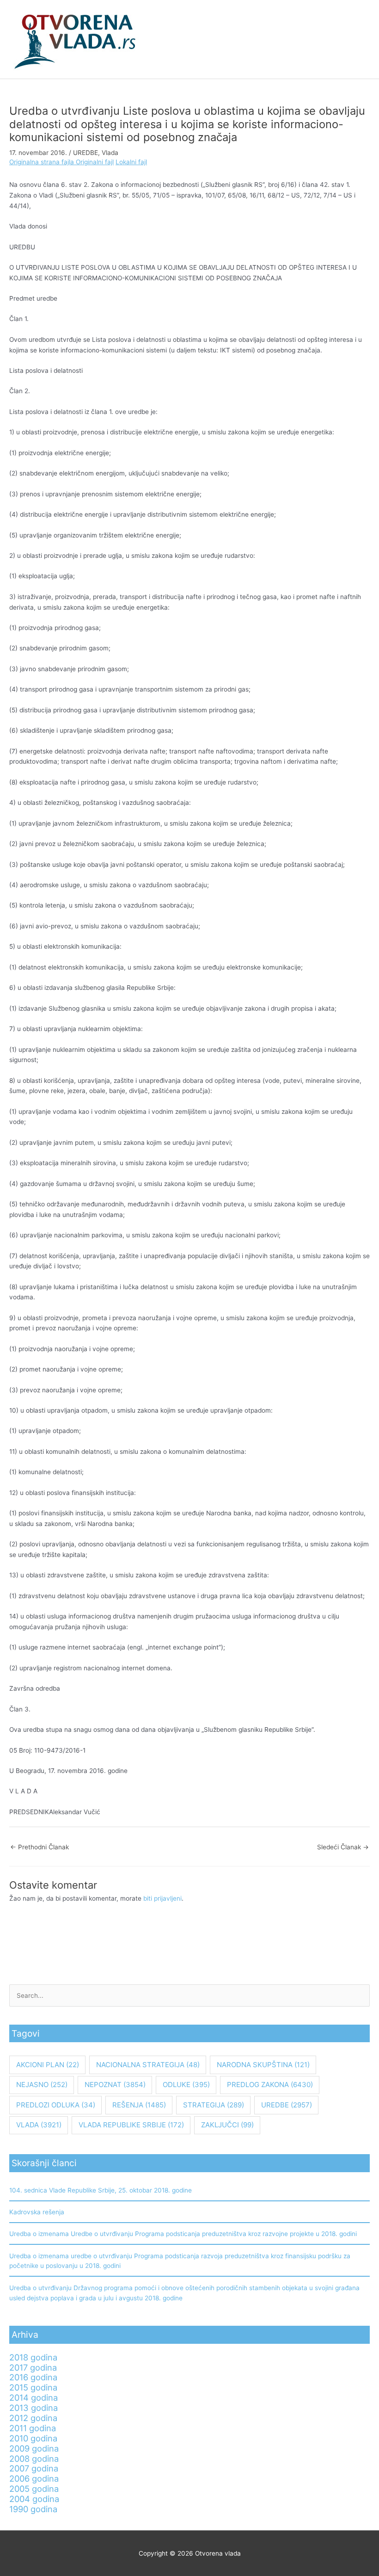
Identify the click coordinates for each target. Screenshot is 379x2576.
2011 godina (33, 2428)
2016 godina (33, 2377)
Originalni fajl (95, 162)
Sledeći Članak (343, 1847)
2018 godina (33, 2357)
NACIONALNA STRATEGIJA (148, 2065)
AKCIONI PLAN (48, 2065)
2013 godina (34, 2408)
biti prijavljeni (162, 1898)
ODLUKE (186, 2085)
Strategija (214, 2105)
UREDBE (86, 153)
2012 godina (33, 2418)
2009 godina (34, 2448)
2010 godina (33, 2438)
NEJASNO (42, 2085)
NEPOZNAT (115, 2085)
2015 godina (33, 2387)
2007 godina (34, 2468)
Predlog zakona (270, 2085)
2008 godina (34, 2459)
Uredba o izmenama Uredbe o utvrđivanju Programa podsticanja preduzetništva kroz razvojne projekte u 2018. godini (183, 2234)
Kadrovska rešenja (37, 2212)
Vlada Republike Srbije (131, 2125)
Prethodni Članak (40, 1847)
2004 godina (34, 2499)
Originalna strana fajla (43, 162)
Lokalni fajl (131, 162)
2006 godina (34, 2478)
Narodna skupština (263, 2065)
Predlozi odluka (56, 2105)
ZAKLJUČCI (227, 2125)
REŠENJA (139, 2105)
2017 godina (33, 2367)
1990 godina (33, 2509)
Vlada (110, 153)
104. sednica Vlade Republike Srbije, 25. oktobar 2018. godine (101, 2190)
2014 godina (34, 2397)
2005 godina (34, 2489)
